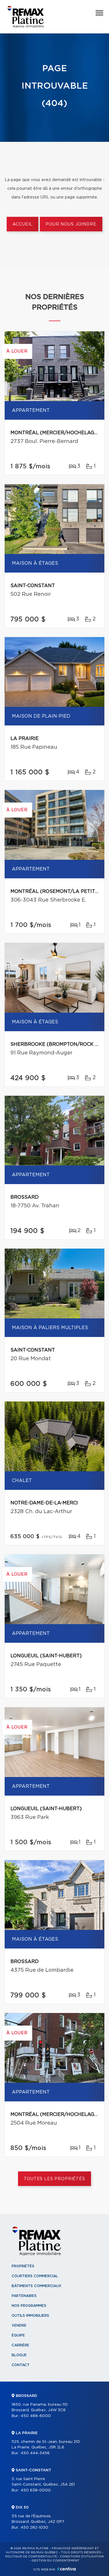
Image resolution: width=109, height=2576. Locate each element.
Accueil (23, 224)
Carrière (20, 2345)
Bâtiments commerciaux (36, 2286)
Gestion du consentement (56, 2561)
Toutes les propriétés (54, 2179)
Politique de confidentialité (31, 2557)
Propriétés (23, 2266)
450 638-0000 (36, 2490)
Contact (21, 2365)
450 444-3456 (35, 2453)
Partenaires (24, 2296)
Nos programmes (29, 2306)
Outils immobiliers (30, 2316)
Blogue (19, 2355)
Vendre (19, 2325)
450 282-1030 (34, 2528)
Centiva (67, 2569)
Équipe (18, 2335)
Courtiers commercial (35, 2276)
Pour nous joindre (71, 224)
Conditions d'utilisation (82, 2557)
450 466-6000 (36, 2416)
